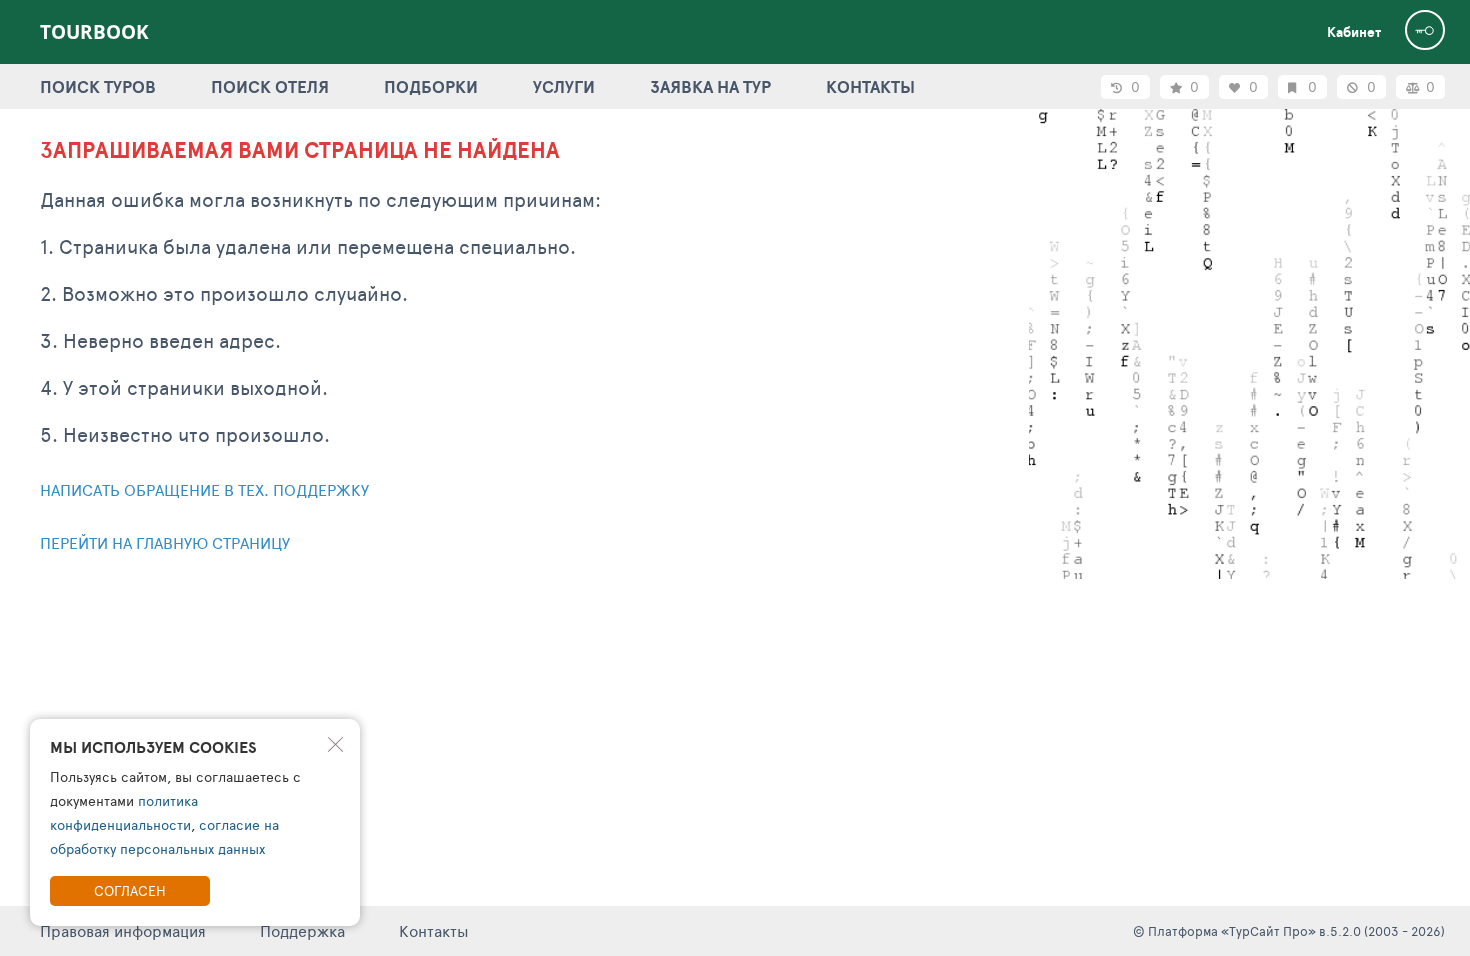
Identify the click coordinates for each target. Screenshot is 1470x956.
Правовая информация (123, 930)
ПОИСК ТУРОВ (98, 86)
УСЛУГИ (564, 86)
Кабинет (1354, 32)
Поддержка (302, 930)
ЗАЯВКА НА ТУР (710, 86)
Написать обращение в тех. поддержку (204, 489)
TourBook (94, 32)
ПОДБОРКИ (431, 86)
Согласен (130, 890)
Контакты (434, 930)
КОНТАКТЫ (870, 86)
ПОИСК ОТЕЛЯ (270, 86)
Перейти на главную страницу (165, 542)
